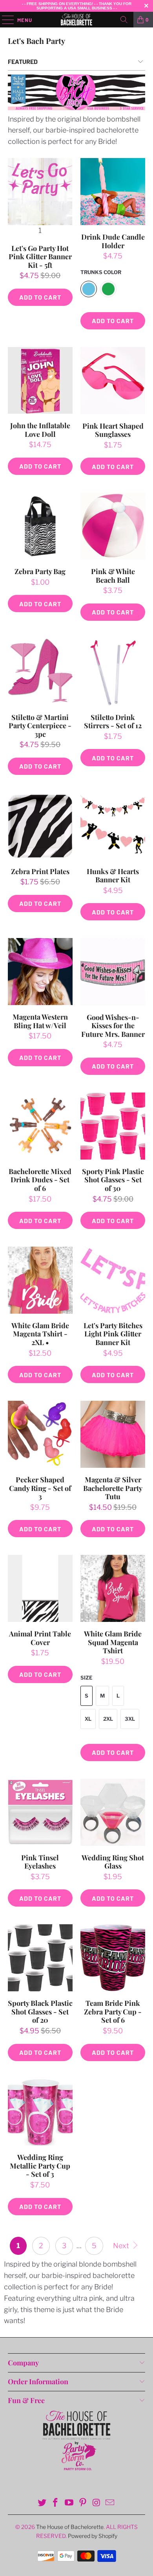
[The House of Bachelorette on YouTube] (69, 2503)
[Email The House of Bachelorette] (110, 2503)
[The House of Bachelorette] (77, 20)
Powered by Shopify (93, 2536)
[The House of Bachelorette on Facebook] (56, 2503)
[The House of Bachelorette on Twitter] (42, 2503)
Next (122, 2246)
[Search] (124, 20)
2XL (108, 1719)
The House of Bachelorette (70, 2527)
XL (88, 1719)
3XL (130, 1719)
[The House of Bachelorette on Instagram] (97, 2503)
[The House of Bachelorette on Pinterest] (83, 2503)
